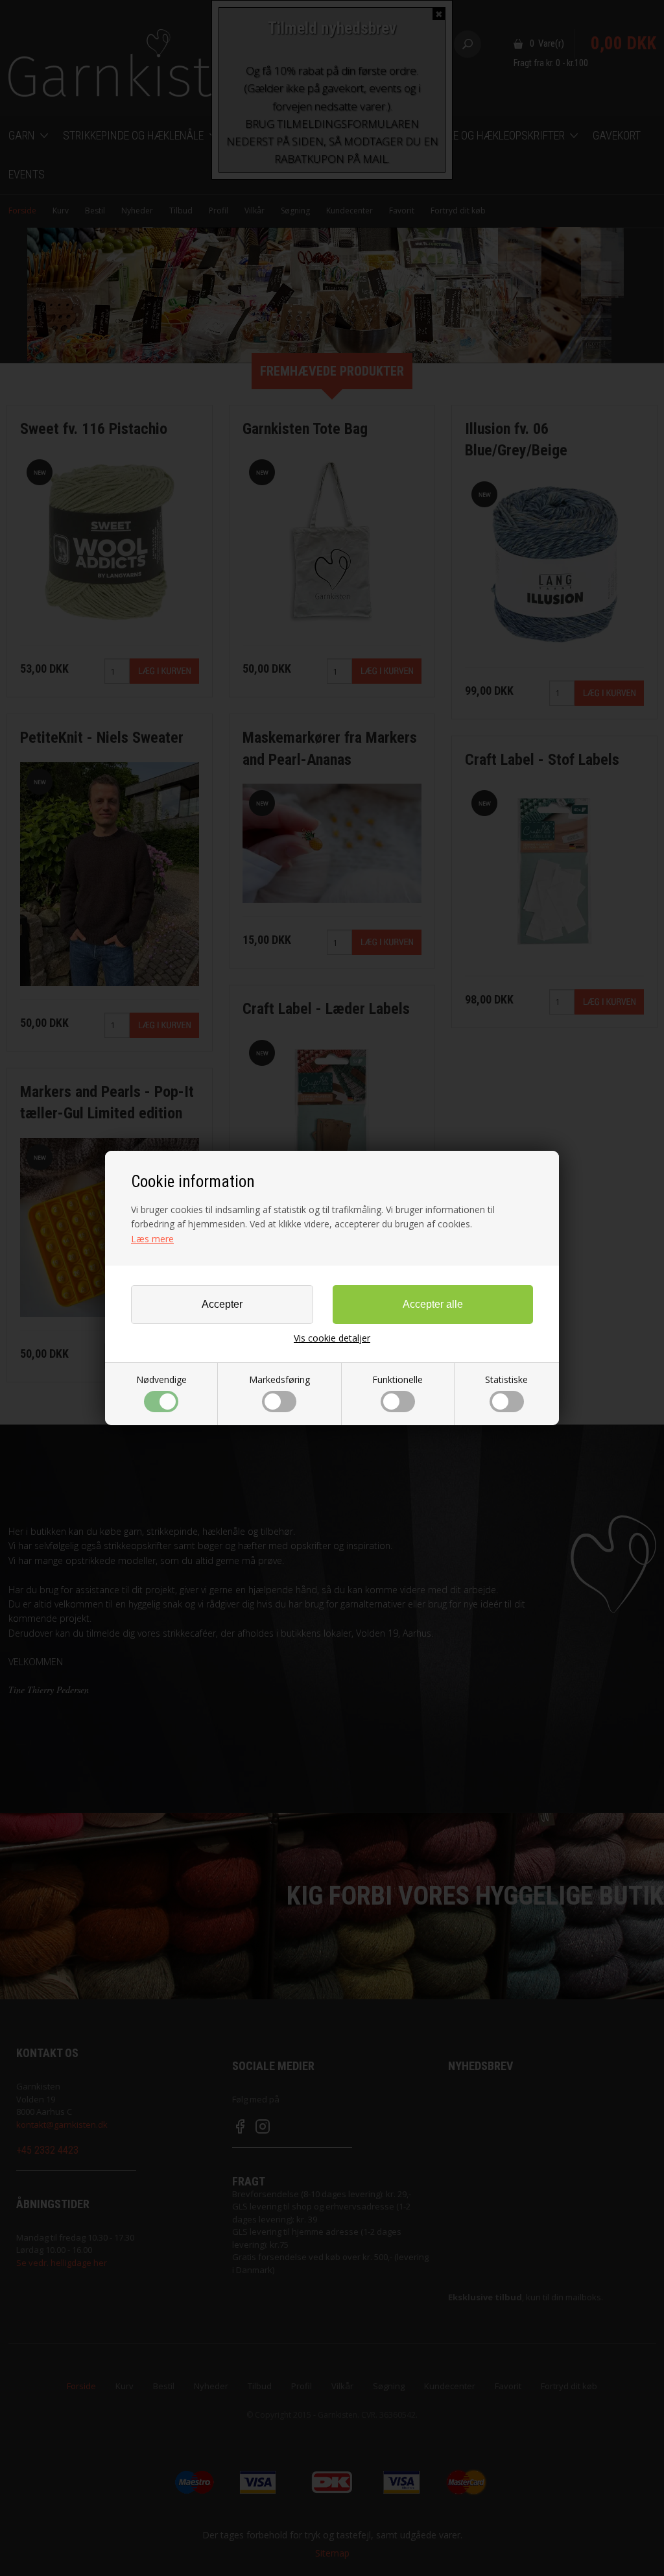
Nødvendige (161, 1379)
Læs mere (152, 1239)
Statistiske (506, 1379)
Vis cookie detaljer (332, 1338)
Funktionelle (397, 1379)
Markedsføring (279, 1379)
